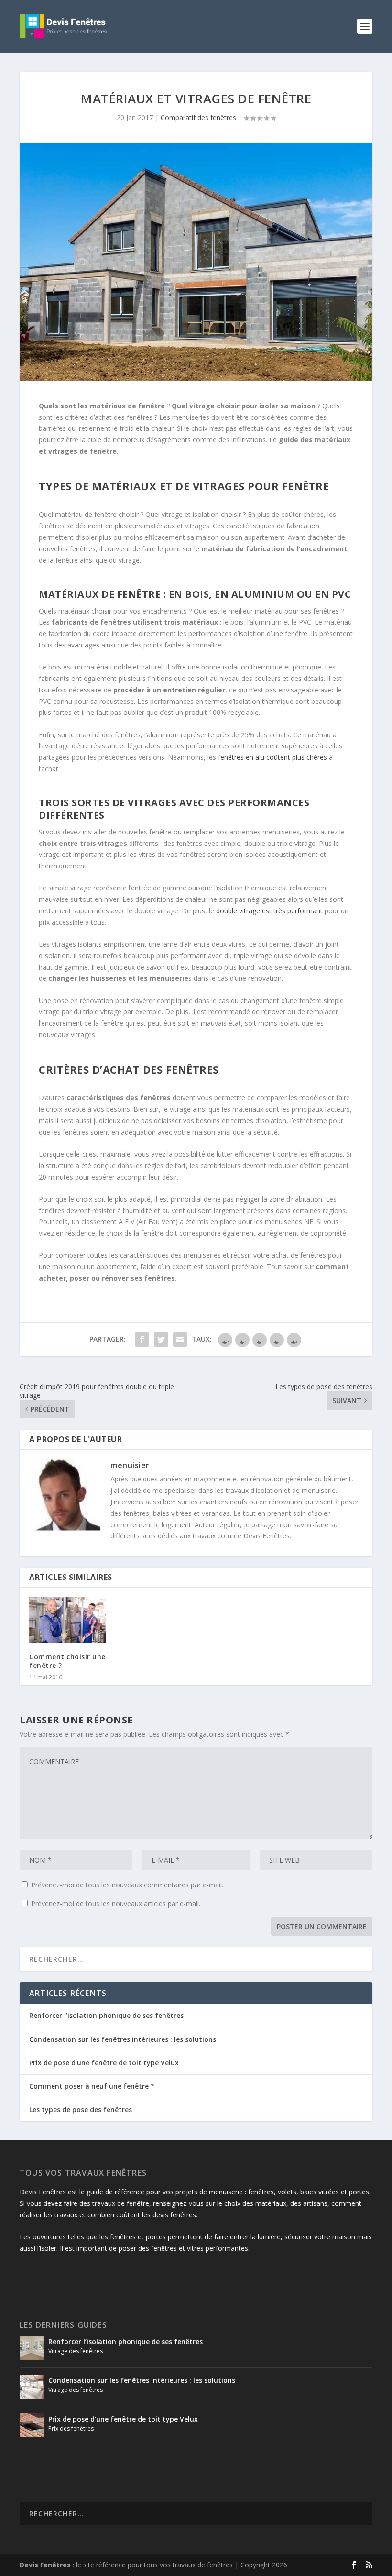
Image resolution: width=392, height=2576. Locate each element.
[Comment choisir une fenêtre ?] (67, 1620)
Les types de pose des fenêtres (81, 2110)
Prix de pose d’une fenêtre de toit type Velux (104, 2063)
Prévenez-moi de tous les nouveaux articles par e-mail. (116, 1903)
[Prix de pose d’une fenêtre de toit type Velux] (32, 2425)
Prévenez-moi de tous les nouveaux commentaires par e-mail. (127, 1885)
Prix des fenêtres (71, 2428)
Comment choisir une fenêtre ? (67, 1661)
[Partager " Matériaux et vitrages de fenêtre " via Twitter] (161, 1339)
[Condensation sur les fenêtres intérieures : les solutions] (32, 2387)
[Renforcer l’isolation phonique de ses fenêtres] (32, 2348)
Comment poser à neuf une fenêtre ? (92, 2086)
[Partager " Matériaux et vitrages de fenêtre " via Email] (180, 1339)
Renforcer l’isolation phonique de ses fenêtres (106, 2015)
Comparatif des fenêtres (198, 117)
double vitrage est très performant (269, 911)
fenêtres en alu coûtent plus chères (272, 757)
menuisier (130, 1465)
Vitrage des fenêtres (76, 2351)
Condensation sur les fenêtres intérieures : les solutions (123, 2039)
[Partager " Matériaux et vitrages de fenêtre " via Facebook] (142, 1339)
